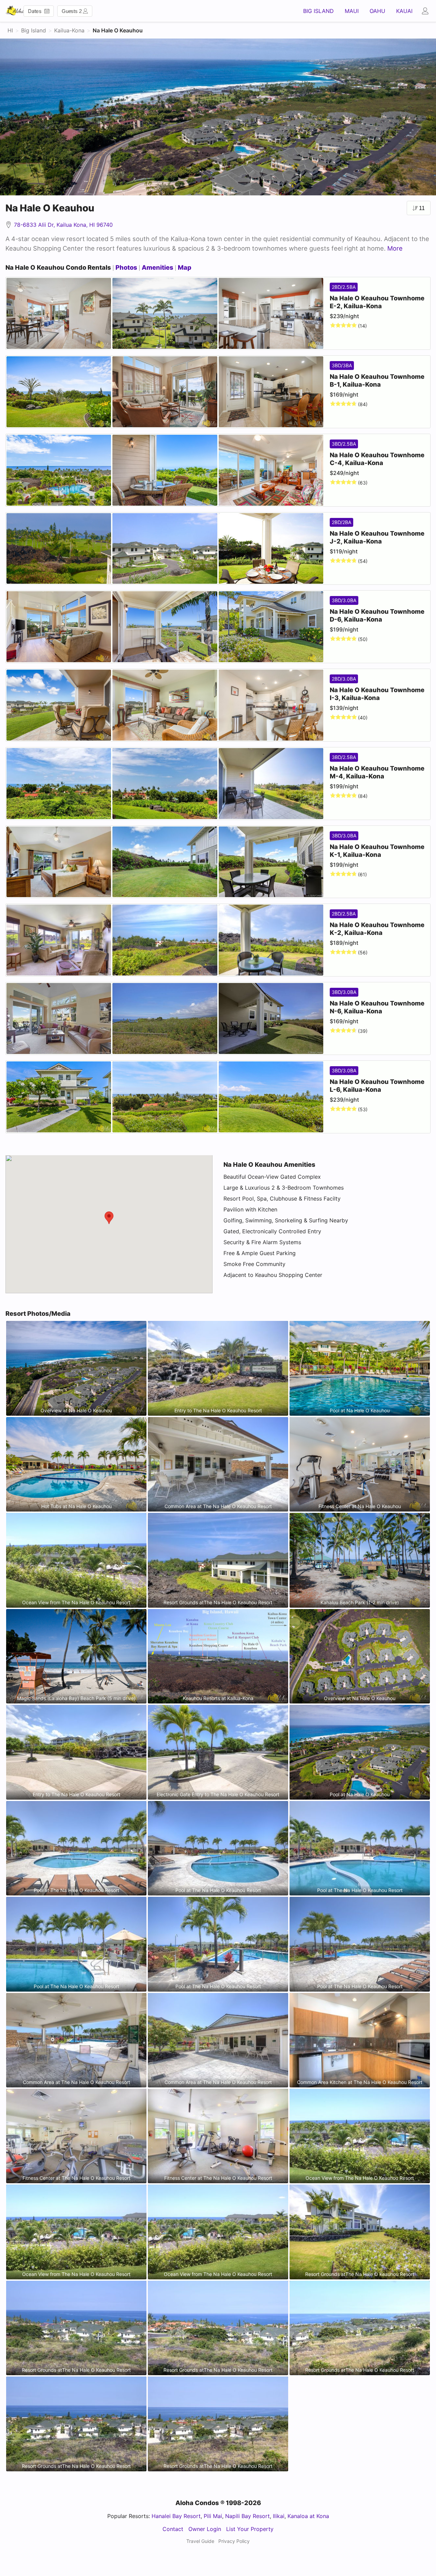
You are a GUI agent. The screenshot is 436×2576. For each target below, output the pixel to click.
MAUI (352, 11)
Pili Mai (213, 2516)
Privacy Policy (234, 2541)
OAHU (377, 11)
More (395, 248)
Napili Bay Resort (247, 2516)
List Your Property (250, 2529)
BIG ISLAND (318, 11)
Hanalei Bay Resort (176, 2516)
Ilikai (279, 2516)
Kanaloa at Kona (308, 2516)
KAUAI (404, 11)
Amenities (158, 267)
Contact (173, 2529)
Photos (126, 267)
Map (185, 267)
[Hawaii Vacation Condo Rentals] (15, 11)
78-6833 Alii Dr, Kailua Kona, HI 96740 (63, 225)
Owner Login (205, 2529)
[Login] (427, 11)
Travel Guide (200, 2541)
